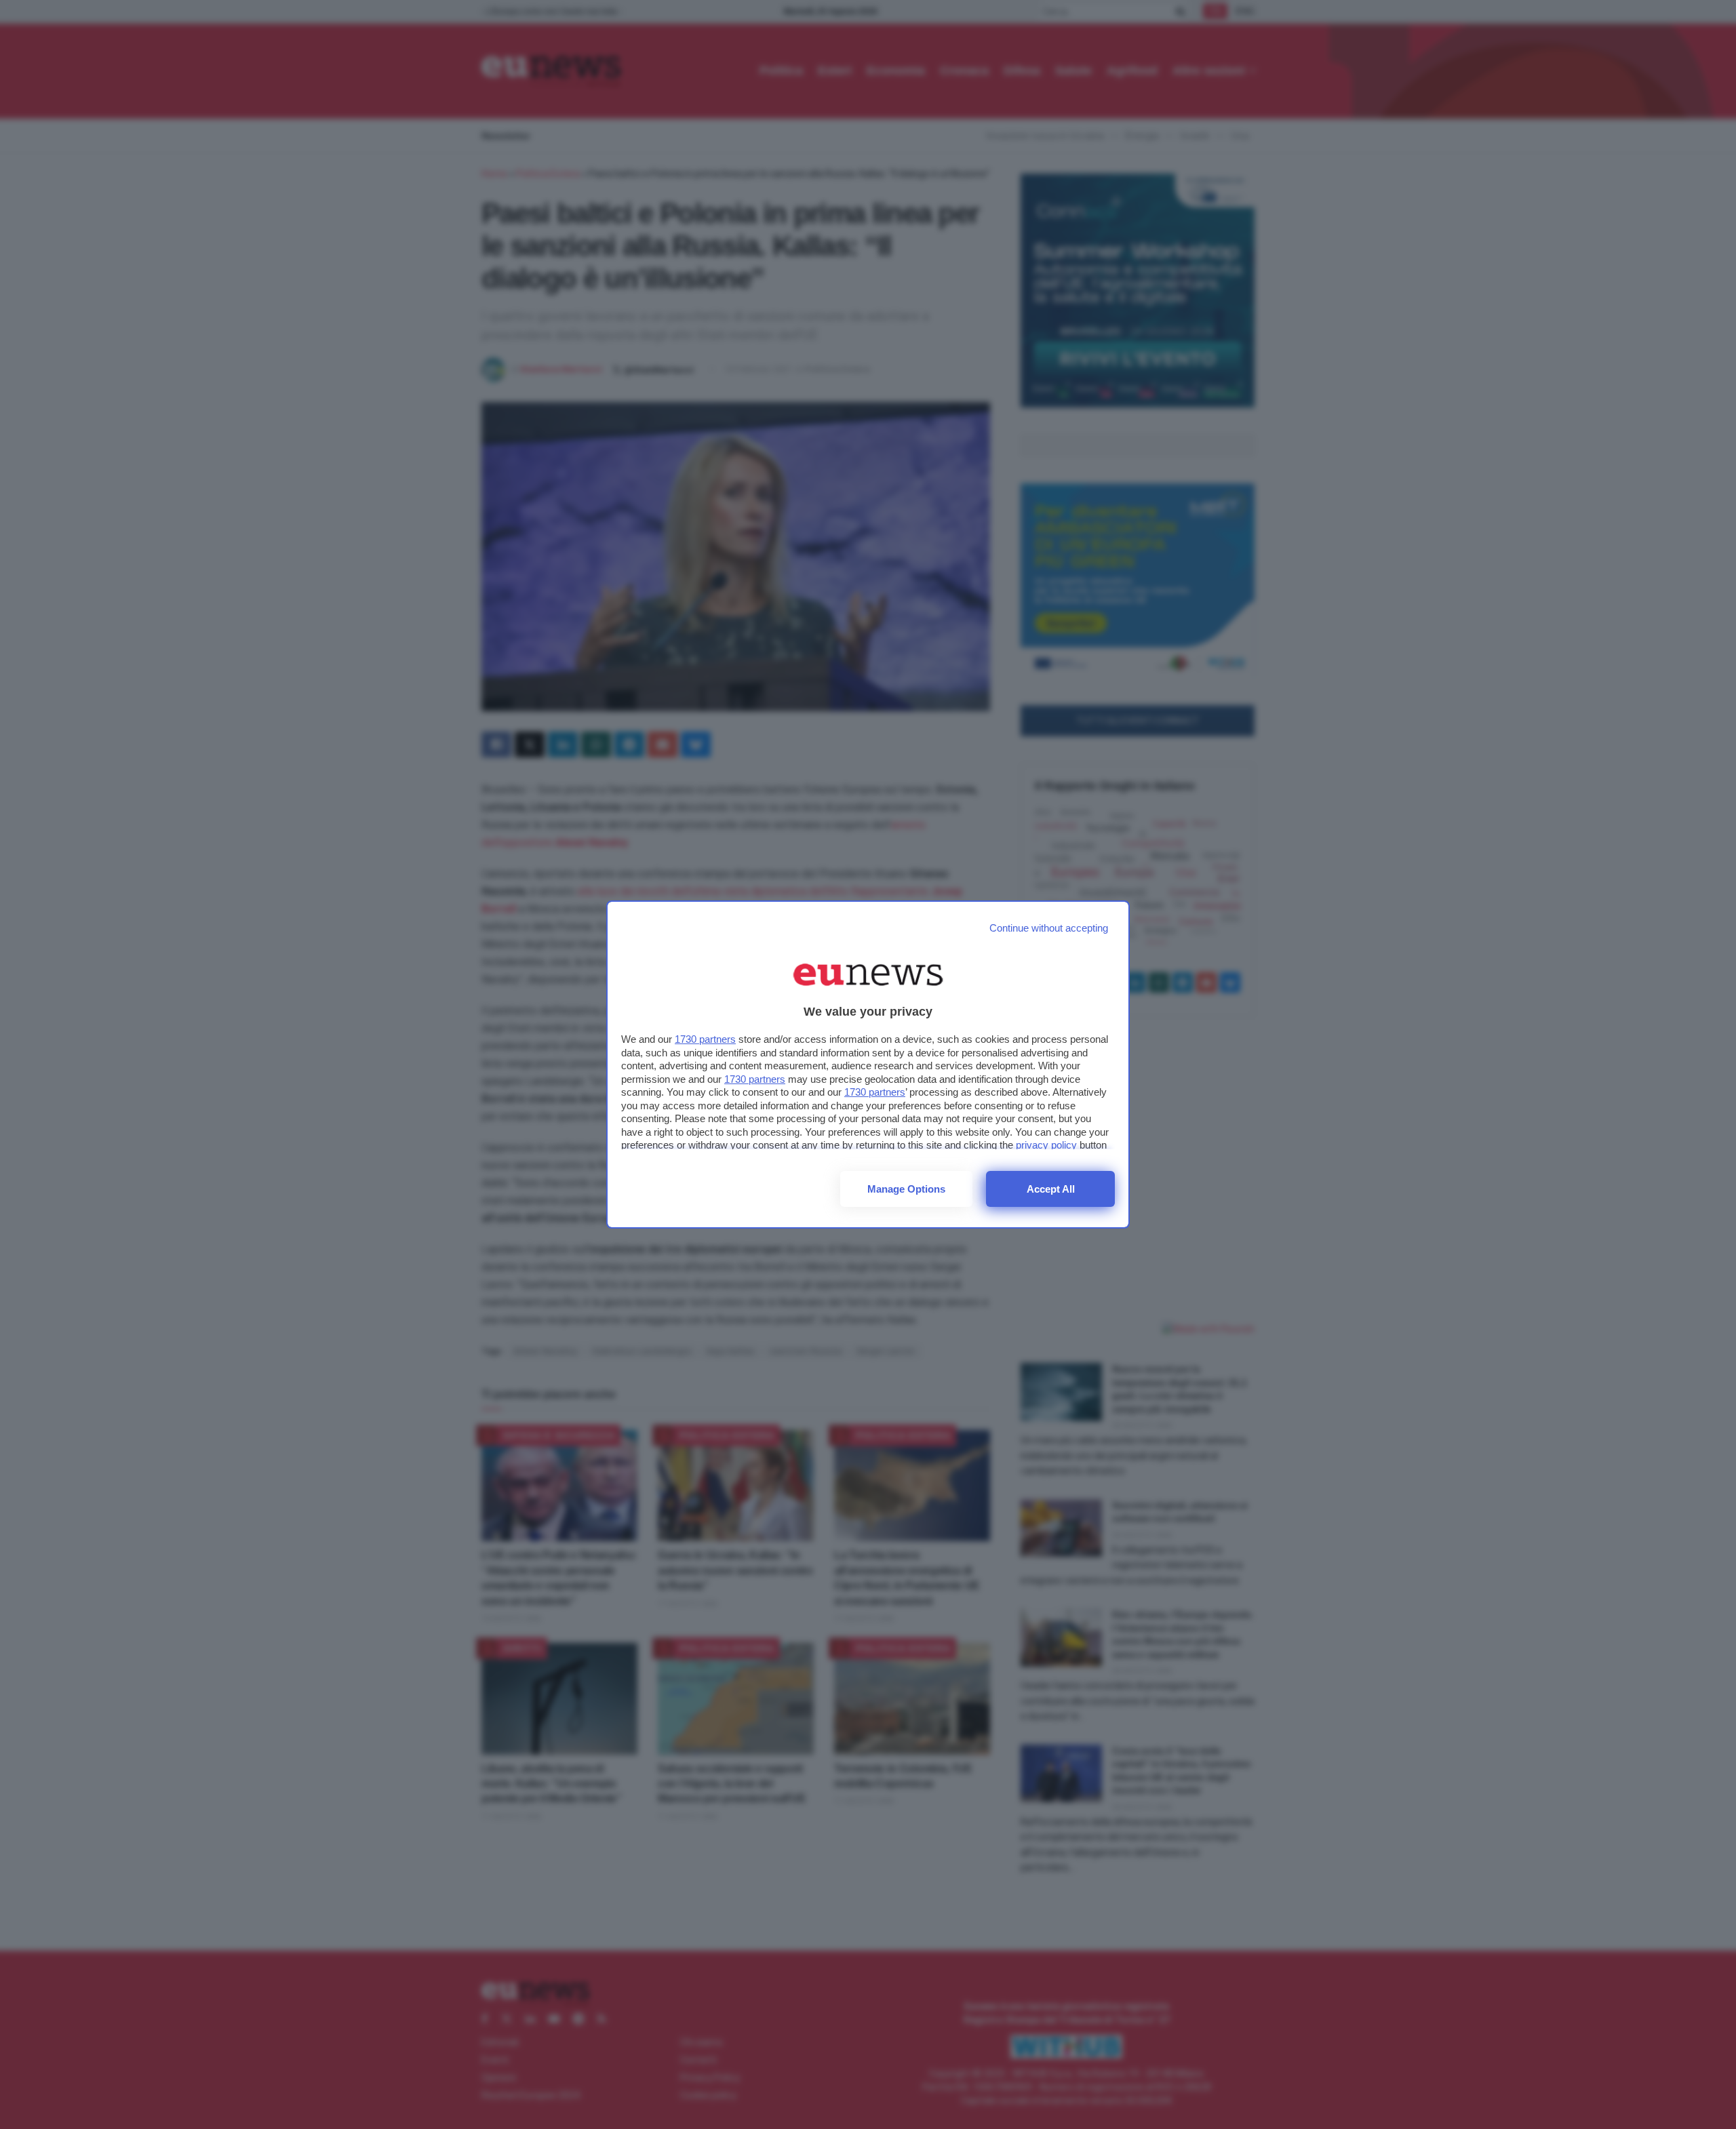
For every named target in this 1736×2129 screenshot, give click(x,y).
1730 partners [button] (705, 1039)
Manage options (906, 1189)
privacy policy (1046, 1145)
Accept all (1051, 1189)
